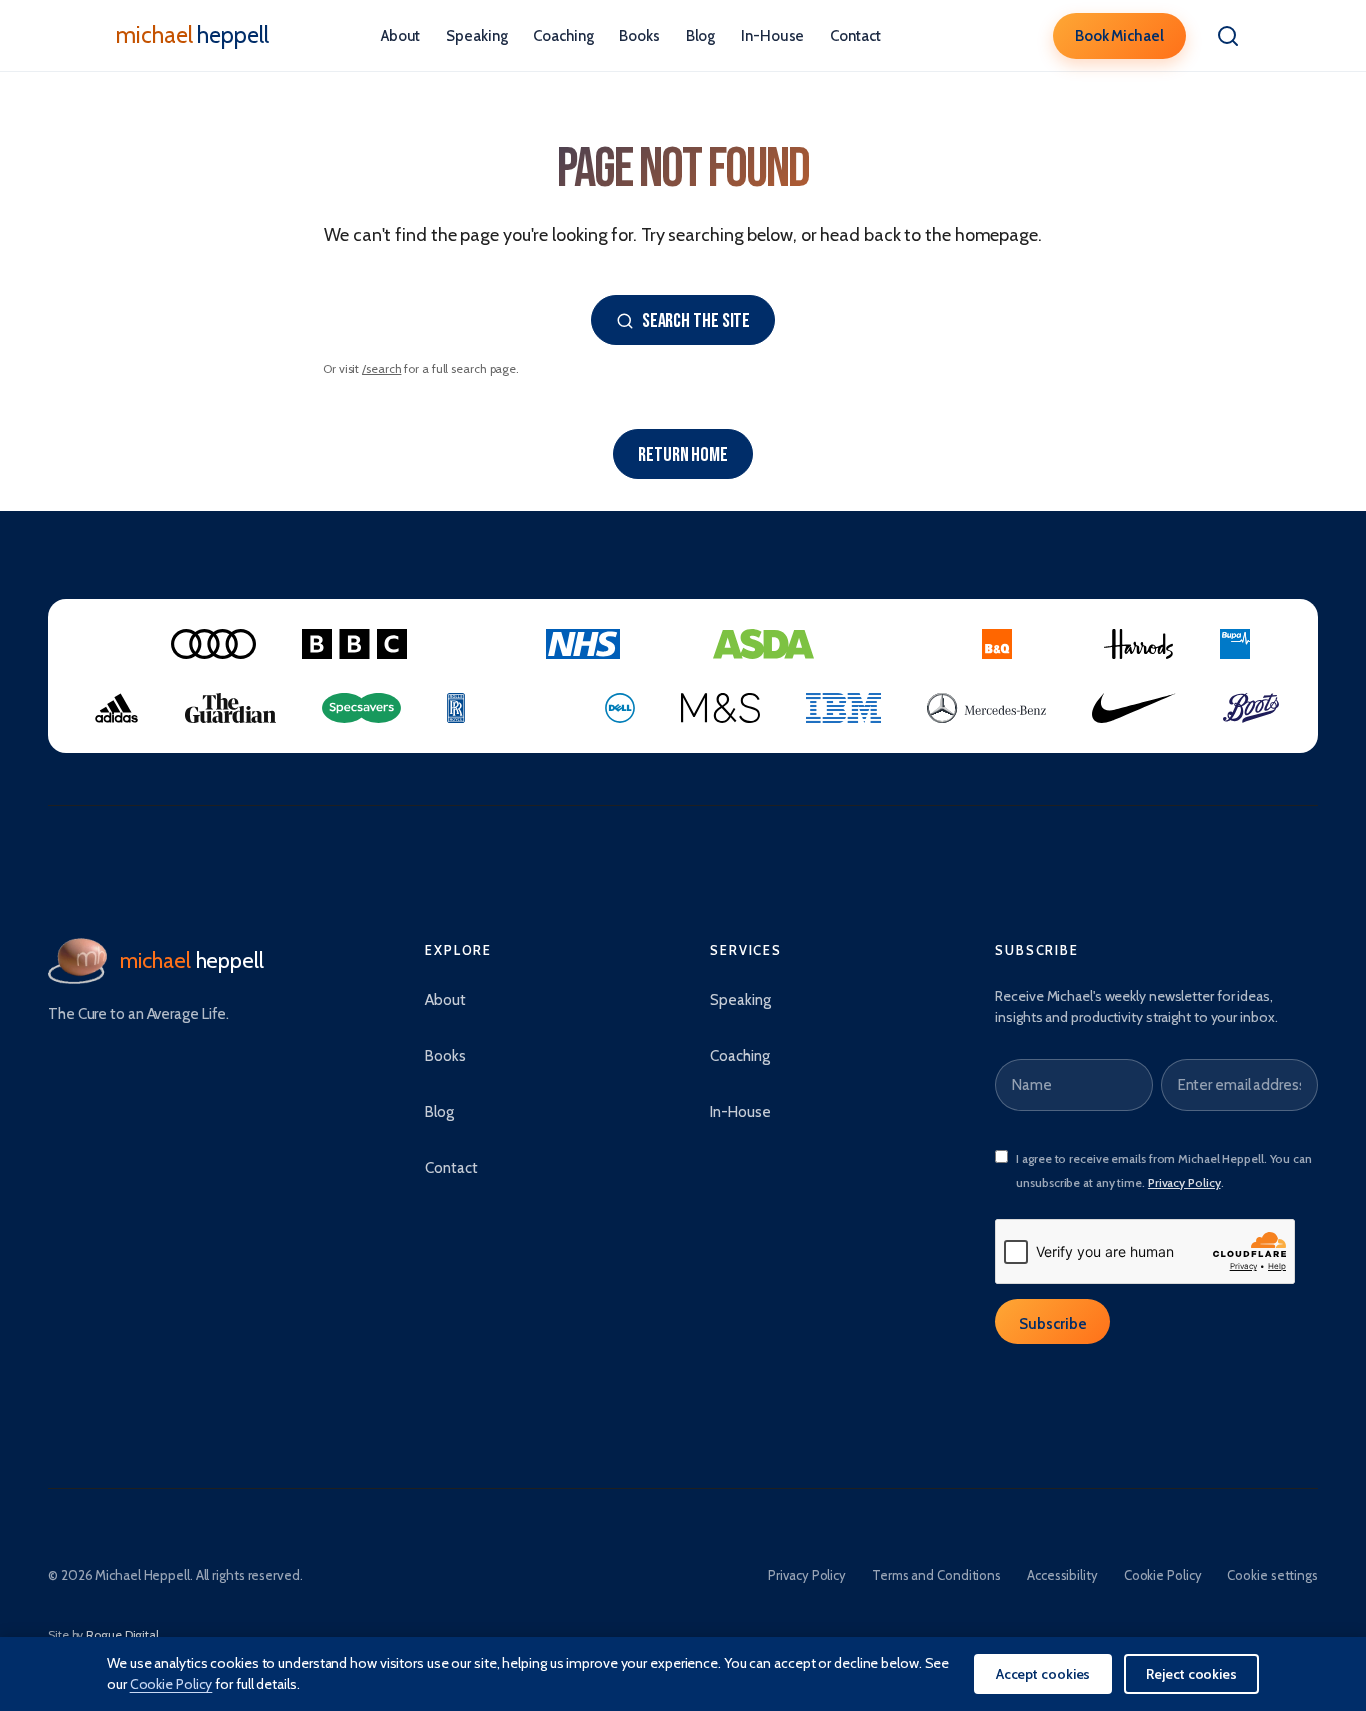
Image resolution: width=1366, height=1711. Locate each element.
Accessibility (1062, 1575)
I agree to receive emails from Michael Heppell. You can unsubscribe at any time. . (1164, 1170)
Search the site (696, 321)
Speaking (476, 36)
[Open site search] (1228, 36)
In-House (772, 36)
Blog (701, 36)
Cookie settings (1272, 1575)
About (401, 36)
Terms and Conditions (936, 1575)
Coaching (563, 36)
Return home (683, 455)
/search (381, 368)
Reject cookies (1191, 1674)
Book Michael (1119, 36)
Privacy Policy (1184, 1182)
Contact (855, 36)
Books (639, 36)
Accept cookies (1043, 1674)
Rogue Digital (122, 1634)
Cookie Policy (1163, 1575)
